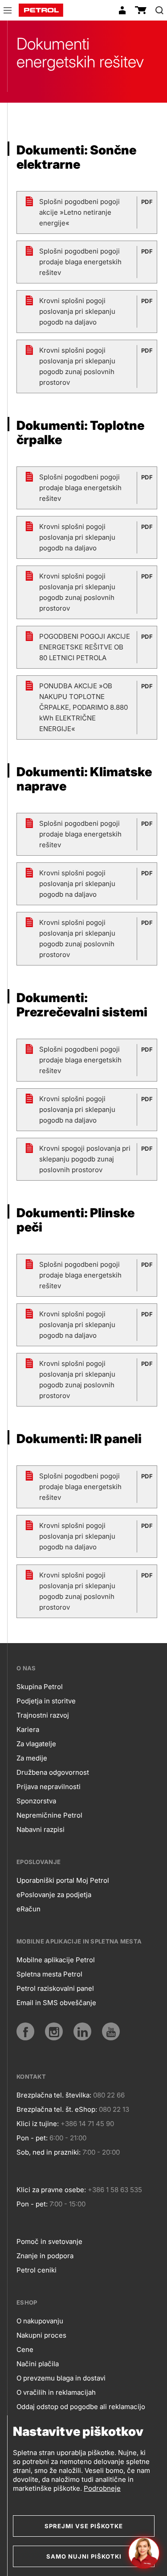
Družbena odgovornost (53, 1772)
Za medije (32, 1758)
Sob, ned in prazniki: (49, 2152)
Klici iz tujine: (38, 2124)
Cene (25, 2349)
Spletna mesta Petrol (49, 1974)
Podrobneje (102, 2488)
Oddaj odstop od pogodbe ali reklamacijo (81, 2407)
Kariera (28, 1729)
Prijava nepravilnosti (49, 1787)
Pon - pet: (32, 2138)
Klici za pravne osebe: (51, 2190)
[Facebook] (25, 2031)
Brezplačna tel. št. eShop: (57, 2109)
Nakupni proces (41, 2335)
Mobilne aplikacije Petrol (56, 1960)
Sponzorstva (36, 1801)
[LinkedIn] (82, 2031)
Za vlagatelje (36, 1744)
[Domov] (41, 10)
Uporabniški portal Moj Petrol (63, 1880)
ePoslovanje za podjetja (54, 1895)
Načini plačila (38, 2364)
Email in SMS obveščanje (56, 2003)
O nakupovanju (40, 2321)
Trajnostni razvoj (43, 1715)
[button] (8, 12)
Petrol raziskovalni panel (55, 1988)
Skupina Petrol (40, 1687)
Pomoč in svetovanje (49, 2241)
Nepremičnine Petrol (49, 1815)
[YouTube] (111, 2031)
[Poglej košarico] (141, 10)
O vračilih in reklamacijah (56, 2392)
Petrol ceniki (37, 2270)
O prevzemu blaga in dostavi (61, 2378)
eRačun (29, 1909)
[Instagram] (54, 2031)
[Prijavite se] (122, 10)
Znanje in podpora (45, 2256)
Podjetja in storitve (46, 1701)
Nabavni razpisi (41, 1829)
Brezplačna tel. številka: (54, 2095)
